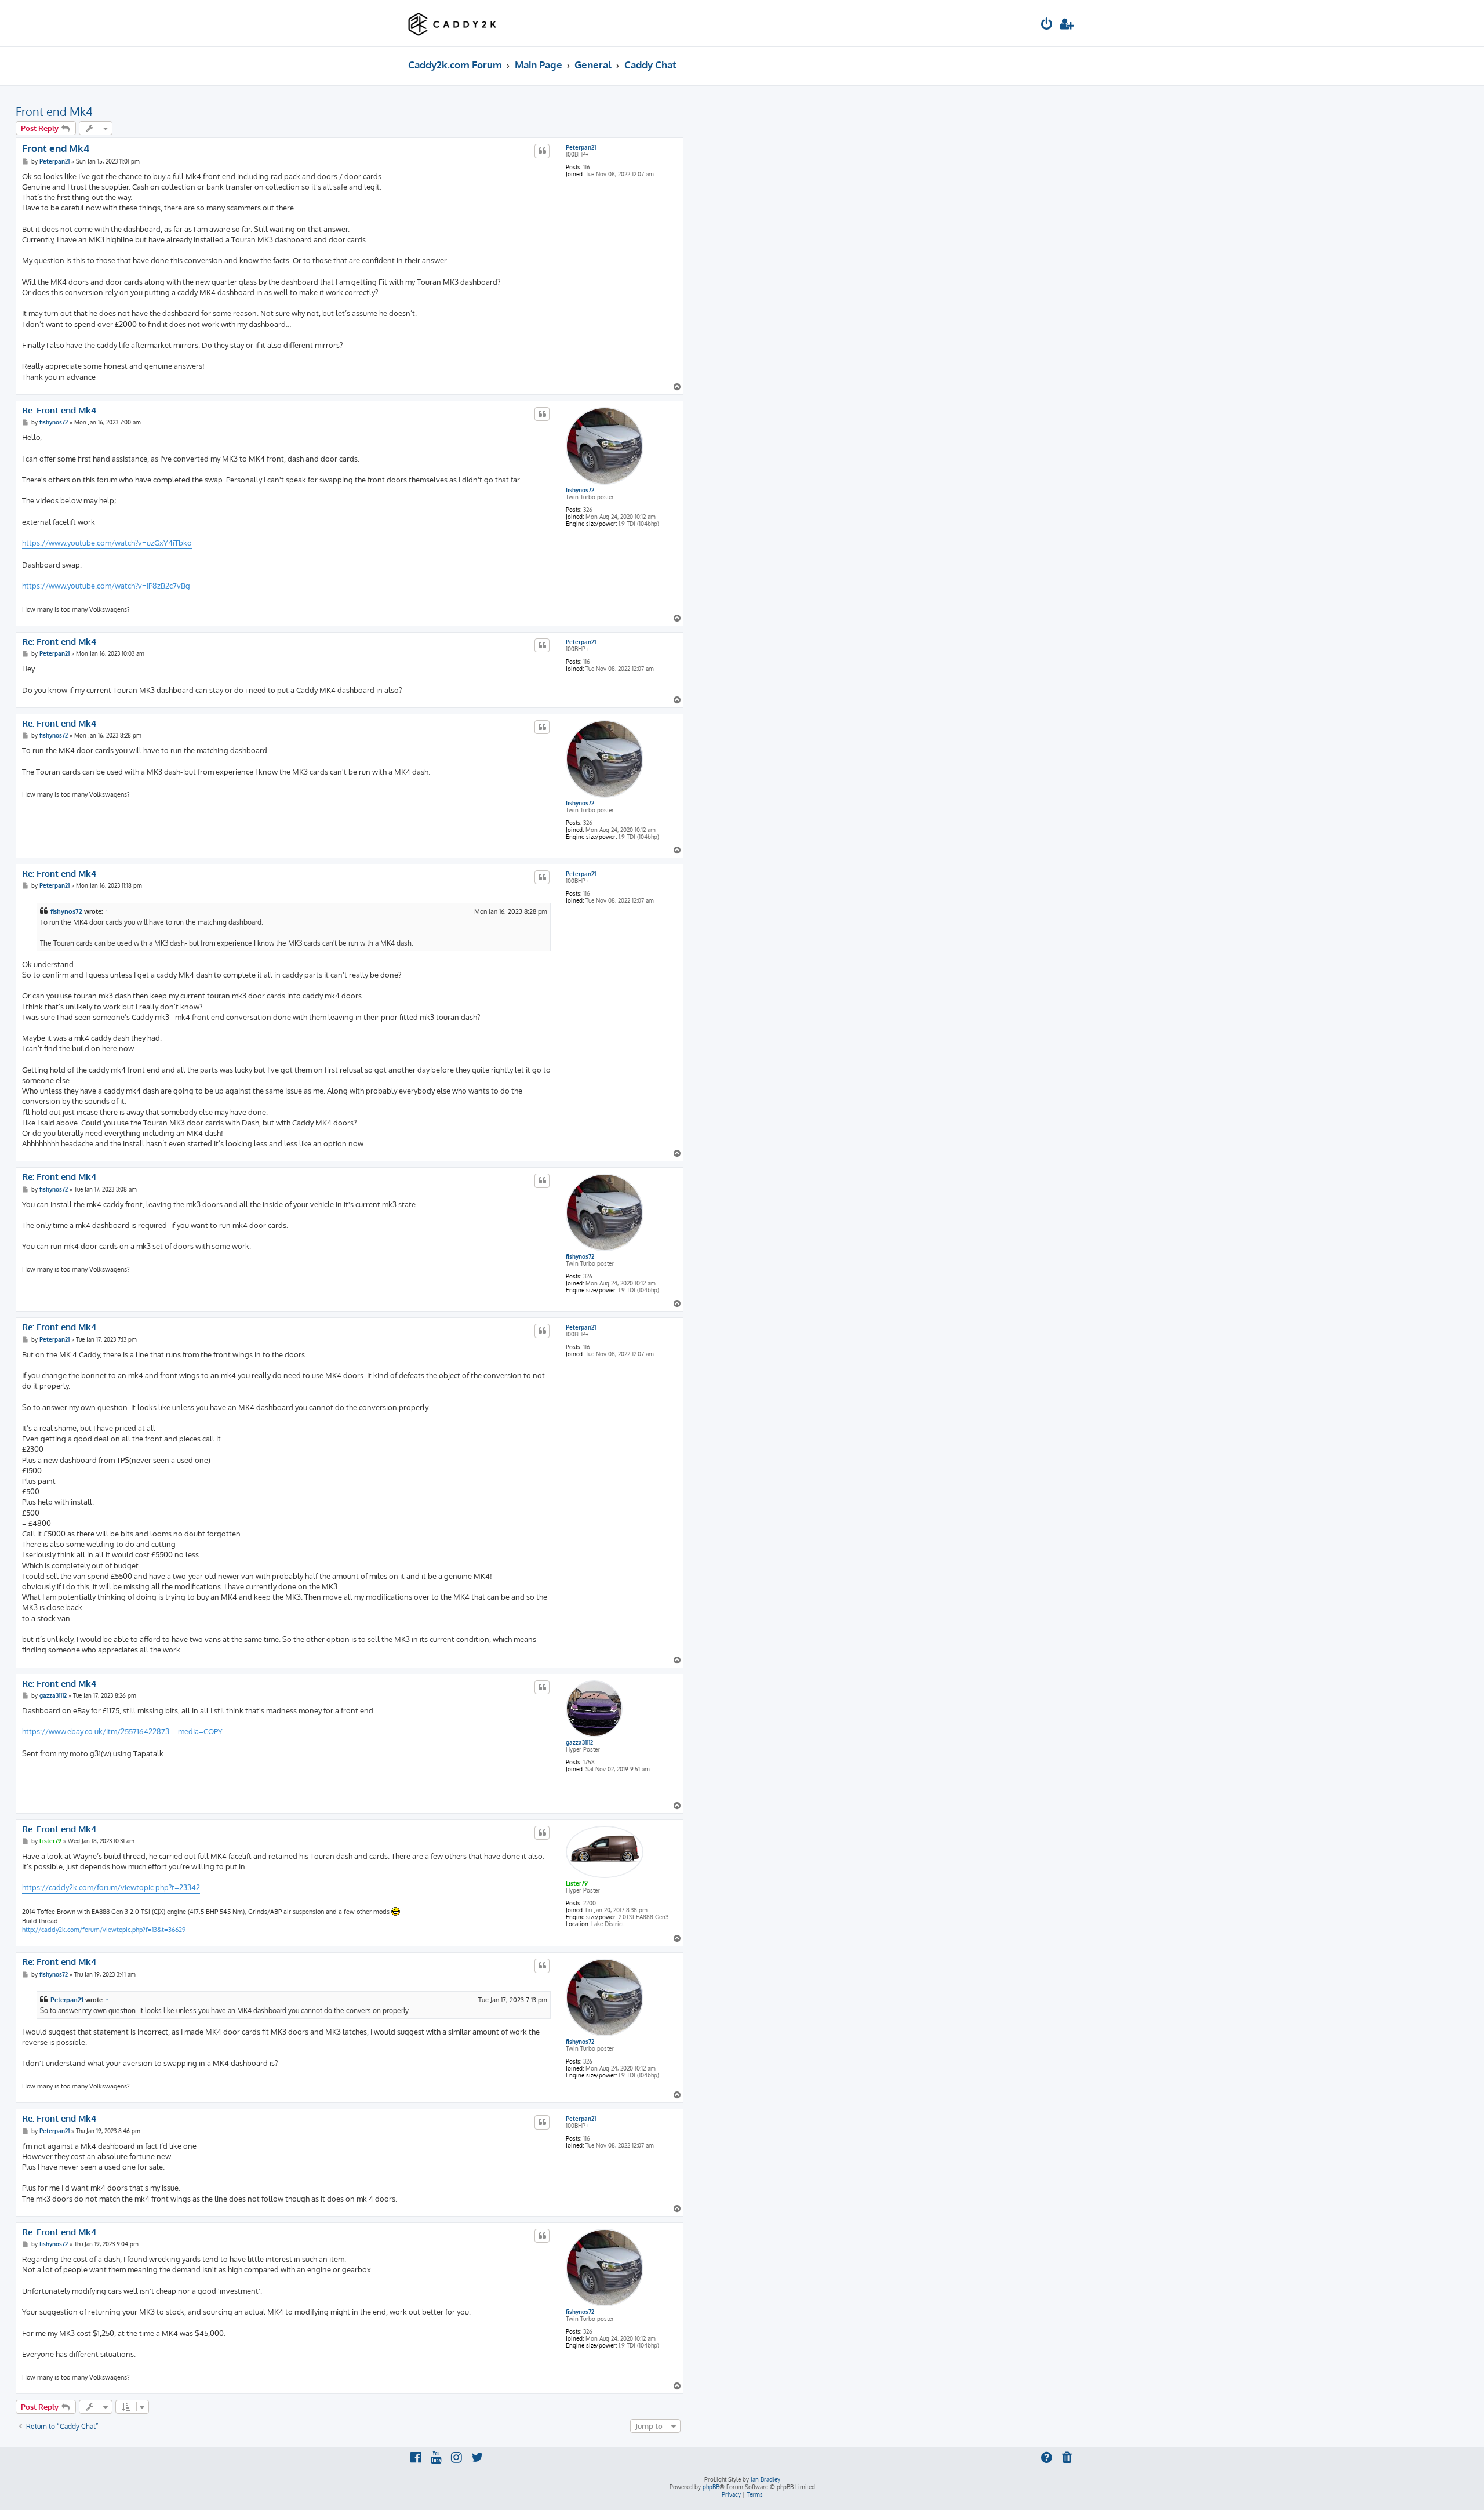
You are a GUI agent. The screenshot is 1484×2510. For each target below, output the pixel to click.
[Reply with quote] (542, 151)
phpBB (711, 2487)
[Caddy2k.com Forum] (452, 23)
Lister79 (577, 1883)
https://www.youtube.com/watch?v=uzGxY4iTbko (107, 543)
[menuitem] (1047, 25)
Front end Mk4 (54, 111)
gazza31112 (579, 1742)
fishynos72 (580, 490)
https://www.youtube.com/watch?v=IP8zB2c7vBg (106, 586)
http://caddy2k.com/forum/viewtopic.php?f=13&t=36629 (104, 1930)
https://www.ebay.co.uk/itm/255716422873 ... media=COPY (122, 1731)
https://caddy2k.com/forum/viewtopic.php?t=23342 (111, 1887)
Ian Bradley (765, 2479)
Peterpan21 (581, 147)
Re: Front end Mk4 (59, 411)
